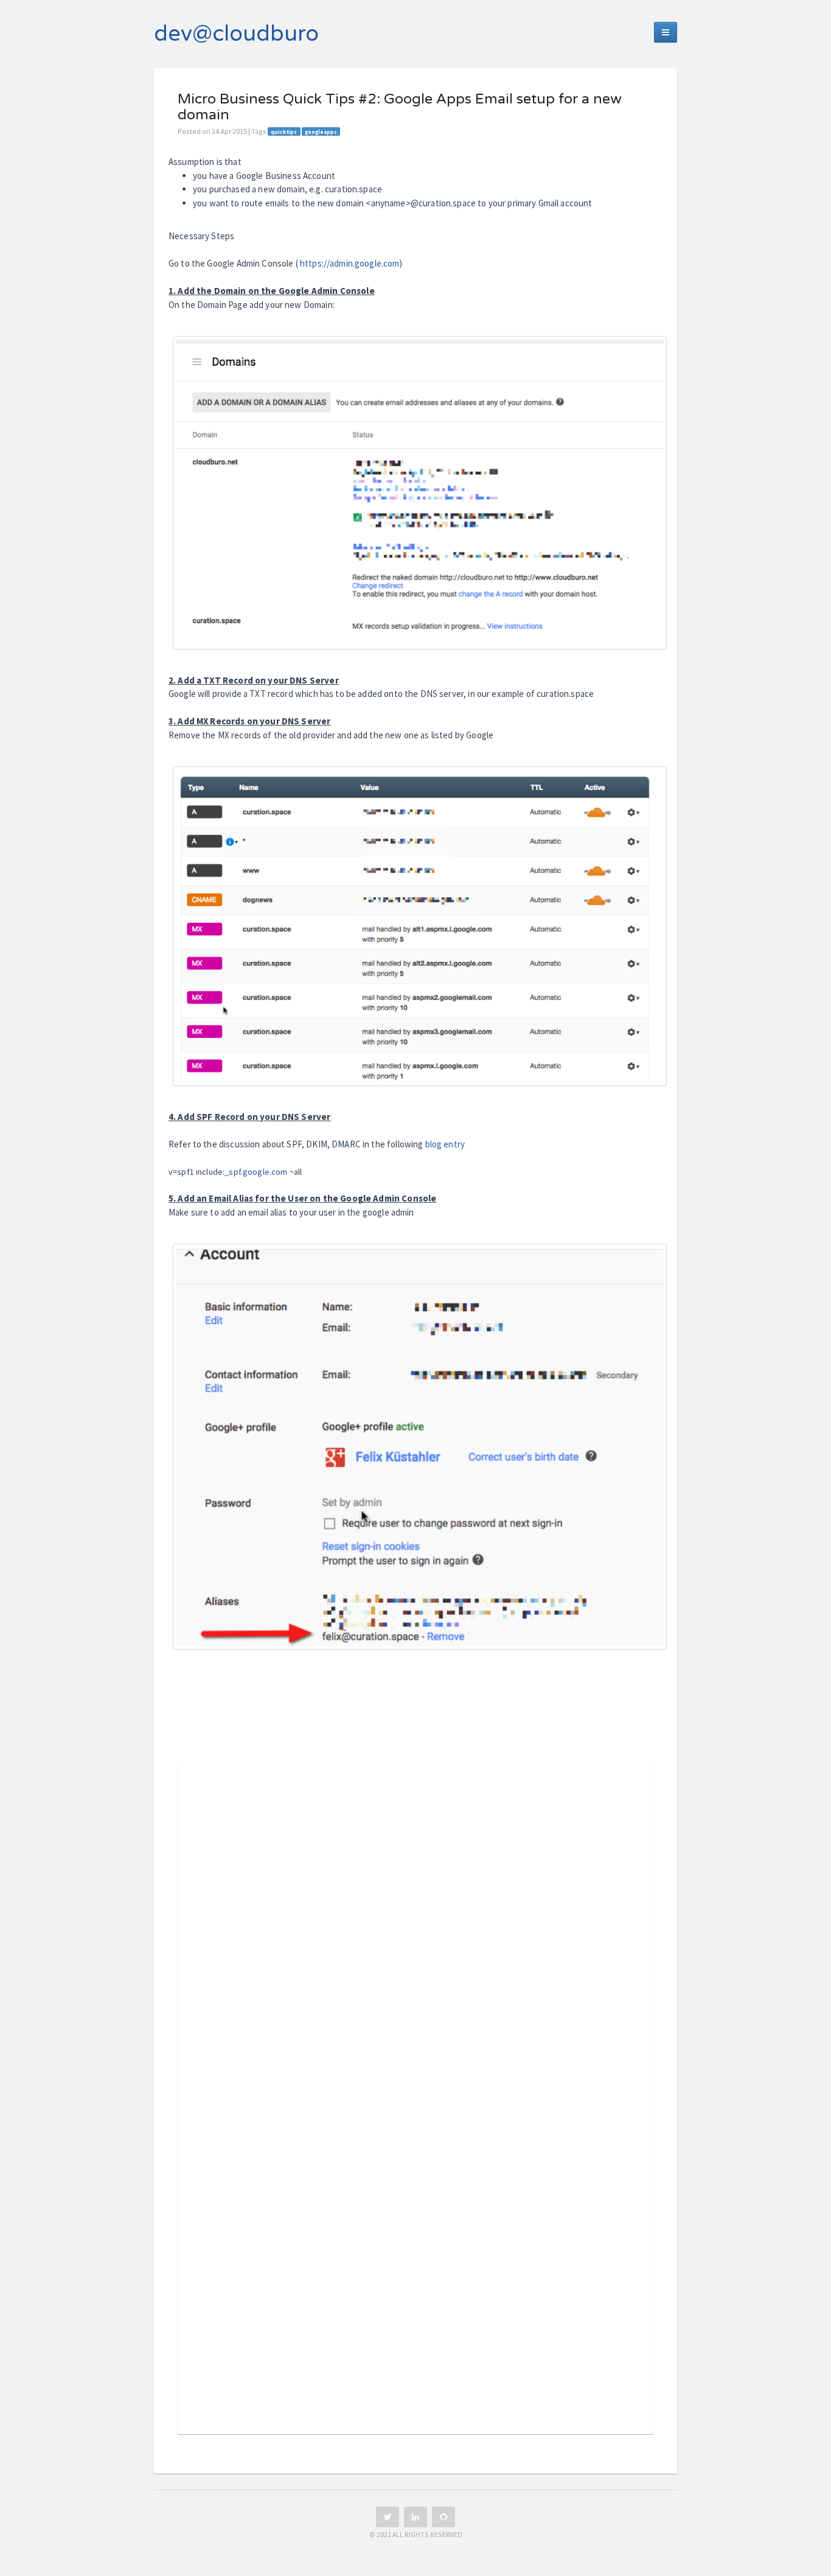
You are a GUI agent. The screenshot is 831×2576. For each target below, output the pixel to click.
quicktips (284, 132)
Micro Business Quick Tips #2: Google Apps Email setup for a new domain (400, 107)
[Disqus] (415, 1940)
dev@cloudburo (236, 34)
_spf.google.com (256, 1172)
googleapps (321, 132)
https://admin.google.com (350, 263)
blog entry (445, 1144)
